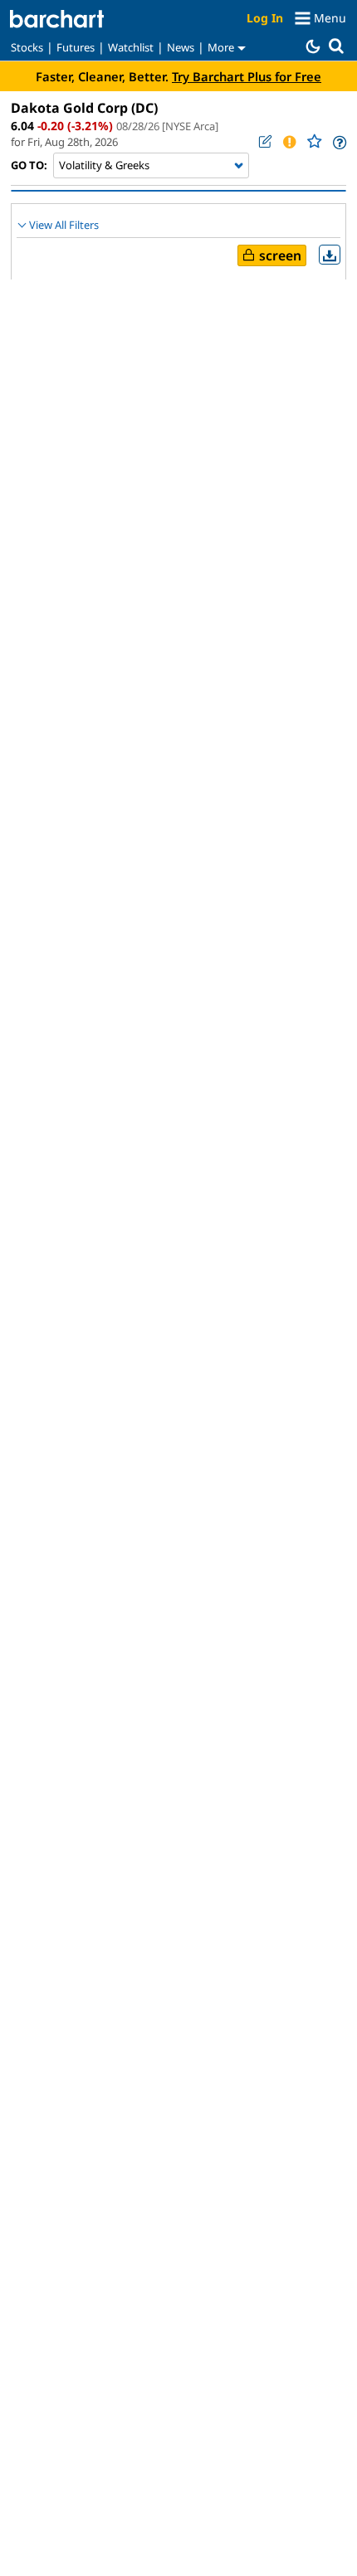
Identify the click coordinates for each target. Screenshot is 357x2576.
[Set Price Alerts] (289, 142)
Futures (76, 47)
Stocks (27, 47)
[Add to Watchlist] (314, 141)
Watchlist (131, 47)
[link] (338, 142)
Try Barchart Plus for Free (247, 76)
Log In (265, 18)
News (181, 47)
